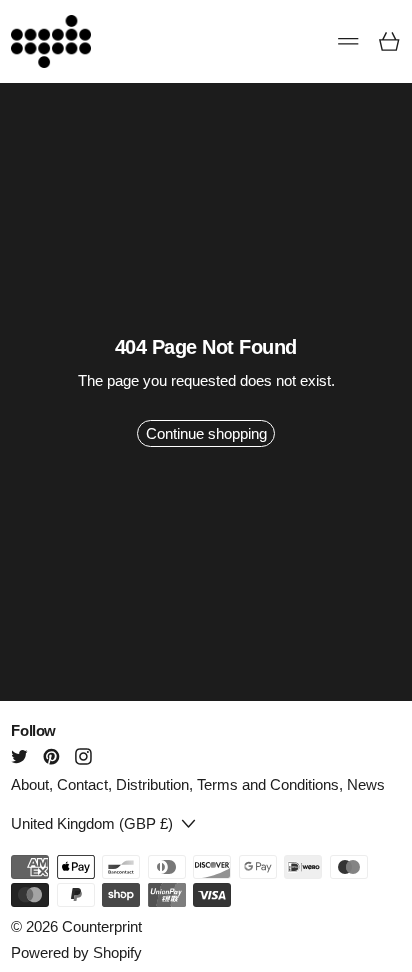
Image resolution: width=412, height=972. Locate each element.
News (366, 784)
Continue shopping (206, 433)
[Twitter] (19, 756)
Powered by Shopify (76, 952)
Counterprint (102, 926)
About (30, 784)
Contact (82, 784)
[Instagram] (83, 756)
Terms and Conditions (268, 784)
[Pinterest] (51, 756)
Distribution (152, 784)
